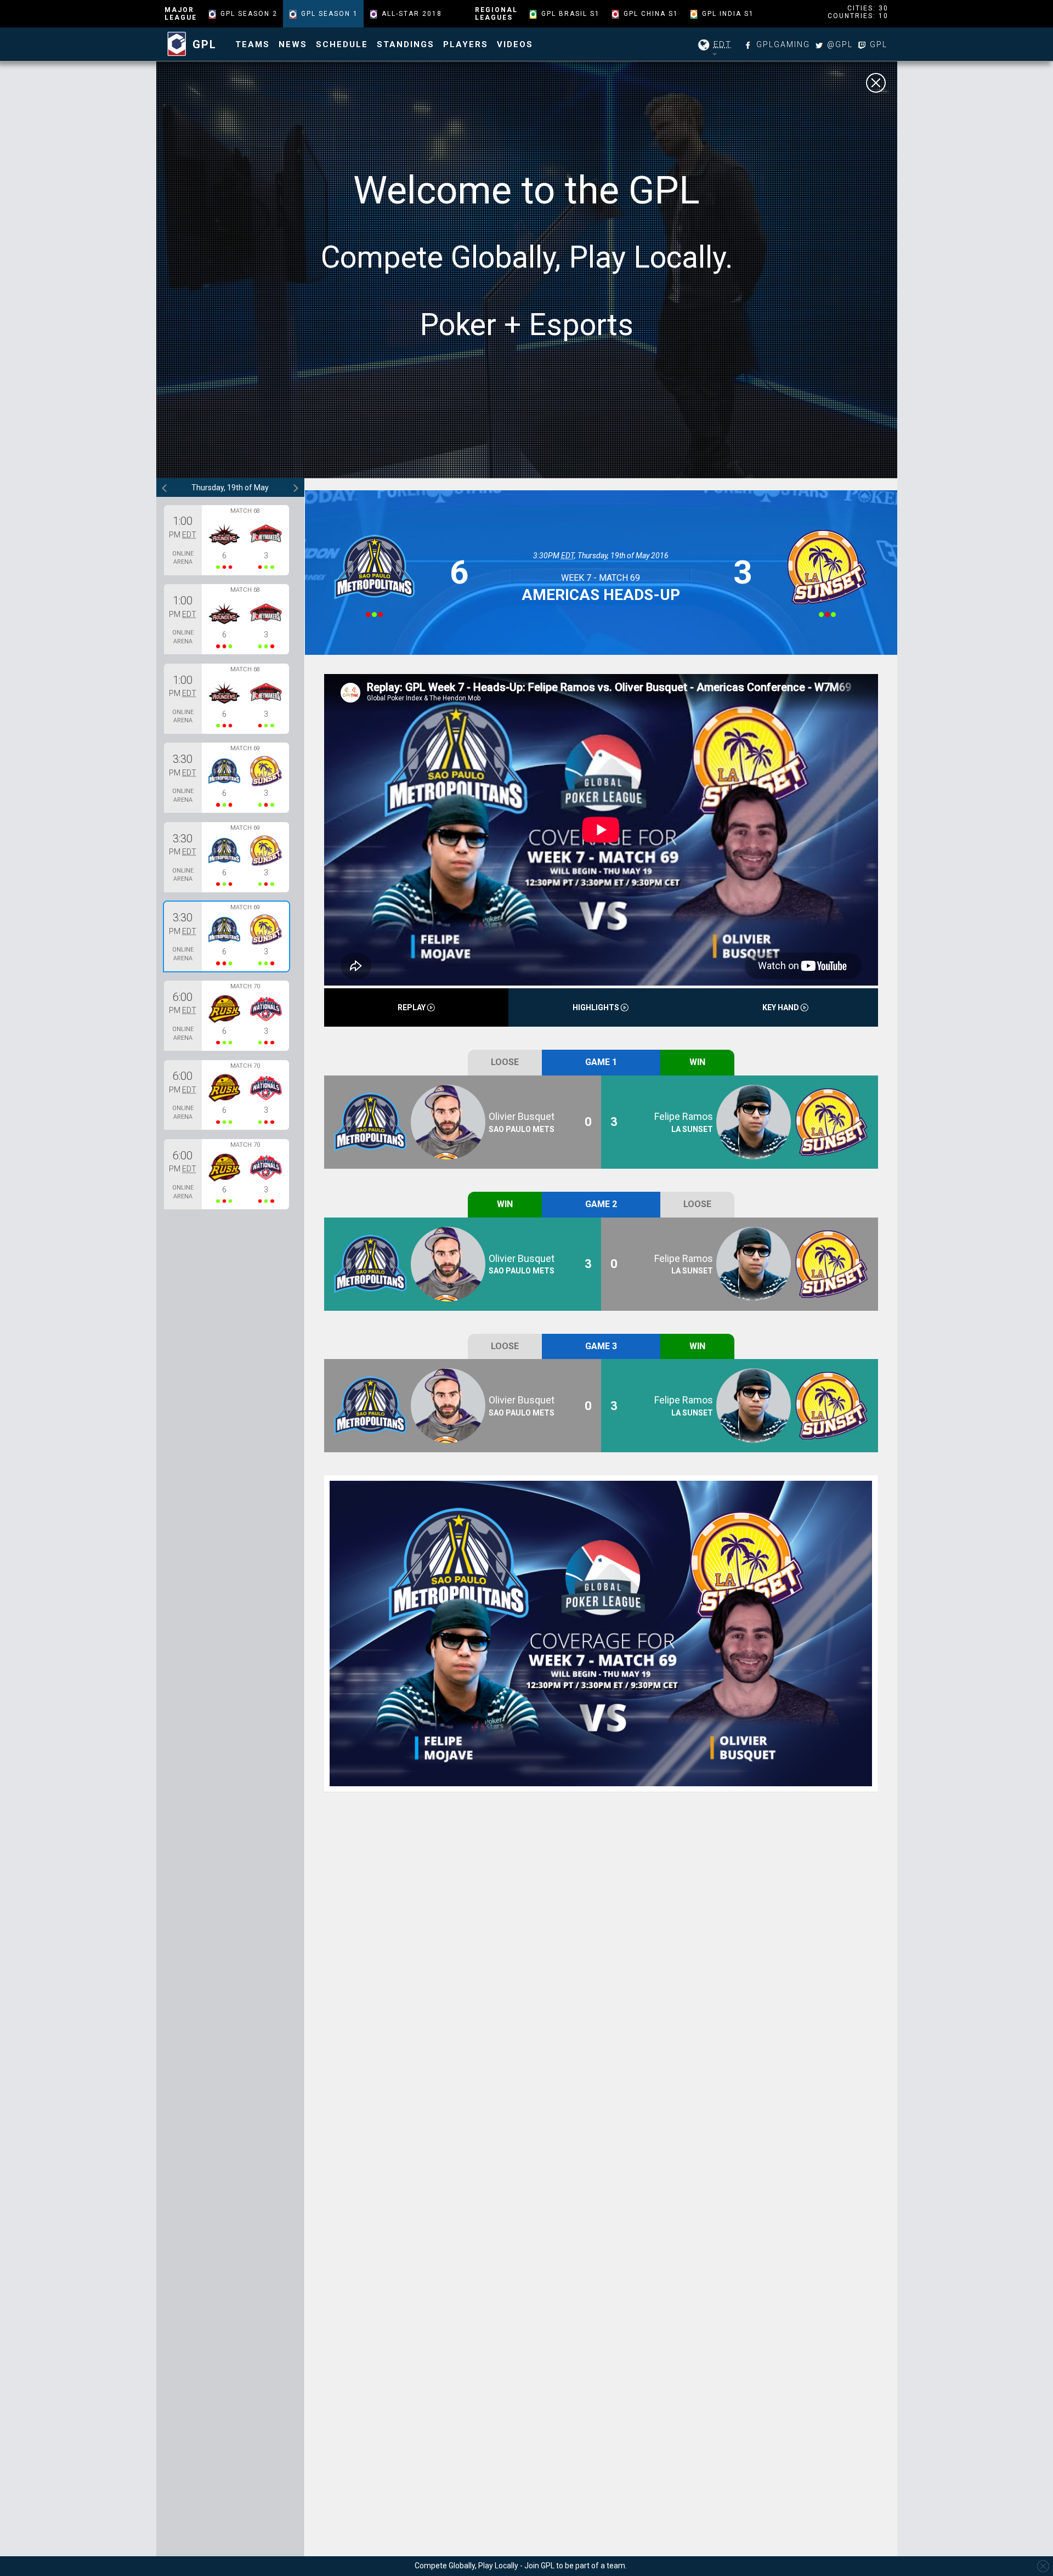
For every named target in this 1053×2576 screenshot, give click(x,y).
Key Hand (782, 1007)
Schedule (342, 44)
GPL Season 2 (249, 14)
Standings (406, 44)
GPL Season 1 (330, 14)
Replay (412, 1007)
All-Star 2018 (412, 14)
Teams (253, 44)
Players (466, 44)
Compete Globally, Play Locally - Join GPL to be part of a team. (521, 2566)
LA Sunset (692, 1129)
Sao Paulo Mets (522, 1129)
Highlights (597, 1007)
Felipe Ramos (684, 1116)
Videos (515, 44)
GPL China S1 (651, 14)
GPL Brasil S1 (571, 14)
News (293, 44)
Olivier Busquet (522, 1116)
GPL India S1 (728, 14)
